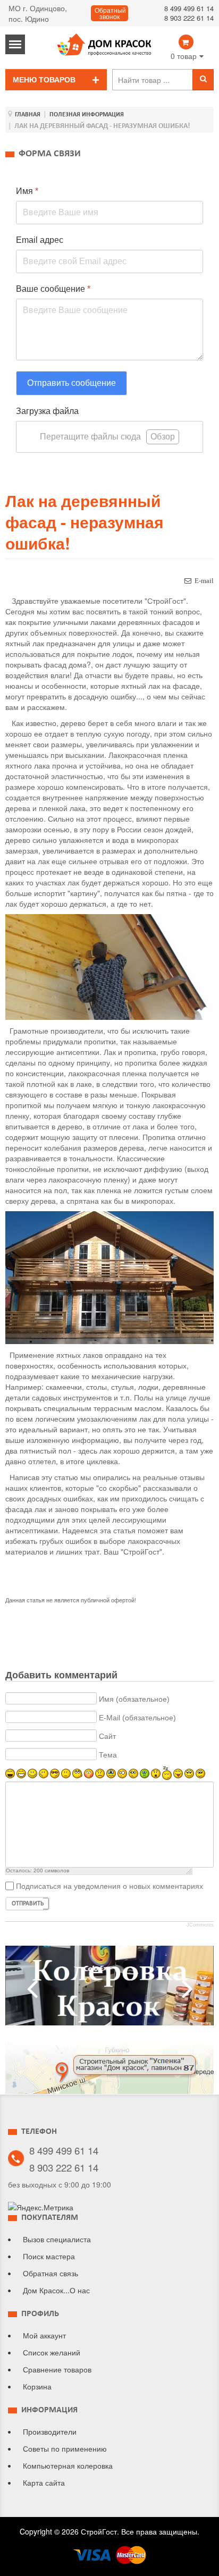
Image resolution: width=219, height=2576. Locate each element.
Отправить (28, 1904)
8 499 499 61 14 (189, 8)
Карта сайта (44, 2482)
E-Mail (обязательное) (137, 1717)
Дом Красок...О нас (56, 2290)
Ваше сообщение (53, 289)
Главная (28, 115)
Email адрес (40, 240)
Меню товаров (44, 80)
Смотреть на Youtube (109, 1990)
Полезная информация (87, 115)
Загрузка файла (47, 411)
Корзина (37, 2386)
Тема (108, 1754)
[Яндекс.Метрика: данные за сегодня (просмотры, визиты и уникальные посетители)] (41, 2207)
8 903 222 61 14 (189, 18)
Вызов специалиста (57, 2239)
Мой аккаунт (44, 2335)
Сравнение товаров (57, 2369)
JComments (200, 1925)
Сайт (107, 1736)
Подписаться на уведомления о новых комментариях (109, 1886)
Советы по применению (65, 2448)
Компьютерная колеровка (68, 2465)
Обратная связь (50, 2273)
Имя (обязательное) (134, 1699)
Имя (27, 191)
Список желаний (52, 2352)
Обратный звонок (110, 14)
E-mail (204, 581)
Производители (50, 2431)
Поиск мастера (49, 2256)
